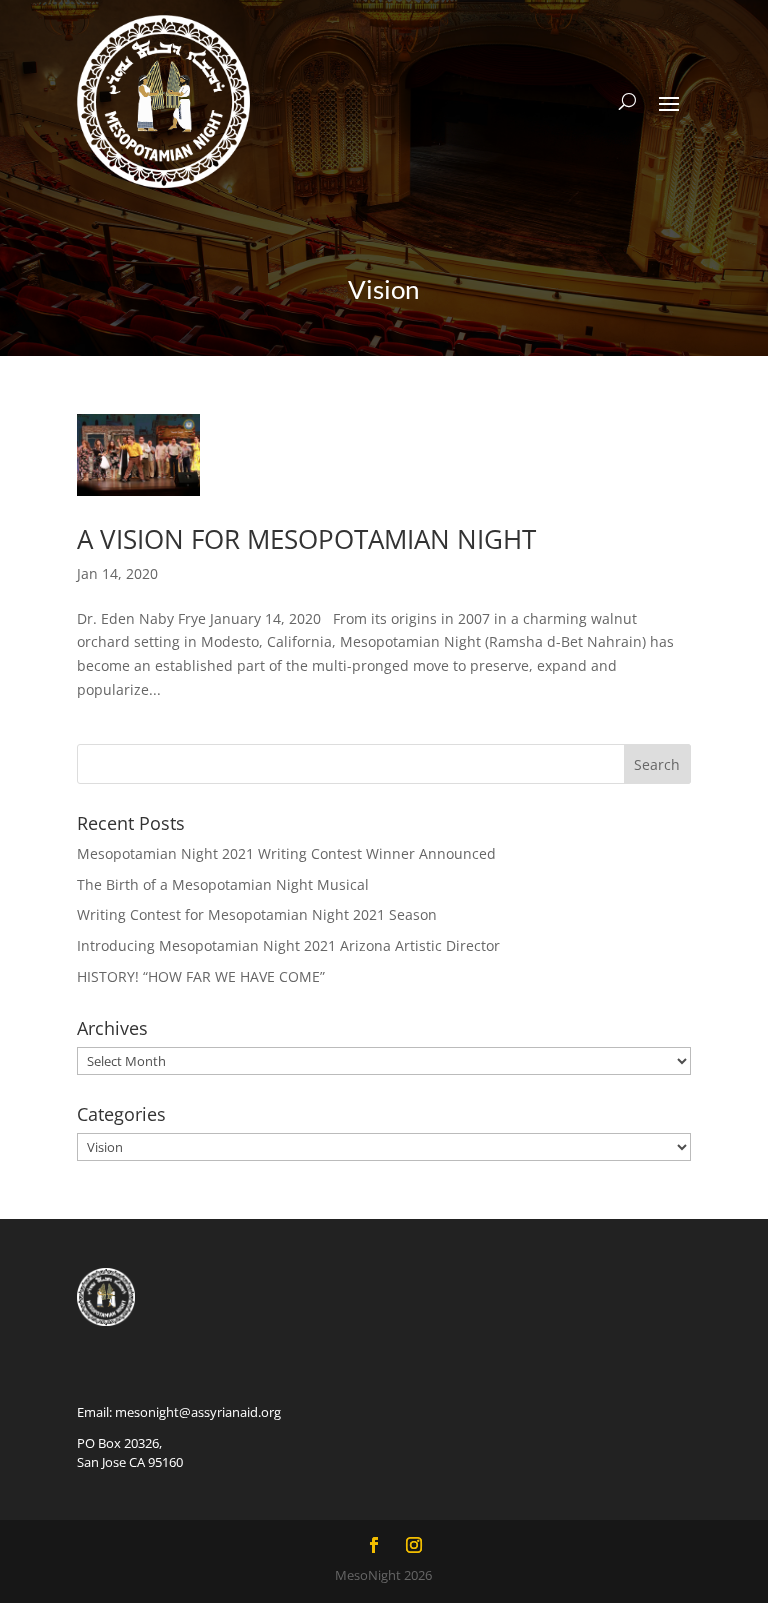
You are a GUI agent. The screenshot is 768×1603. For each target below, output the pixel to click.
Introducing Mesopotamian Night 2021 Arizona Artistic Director (288, 945)
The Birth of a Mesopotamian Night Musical (223, 884)
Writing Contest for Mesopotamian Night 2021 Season (257, 914)
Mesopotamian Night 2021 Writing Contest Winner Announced (286, 853)
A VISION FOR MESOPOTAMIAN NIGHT (306, 539)
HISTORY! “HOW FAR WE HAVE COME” (201, 976)
